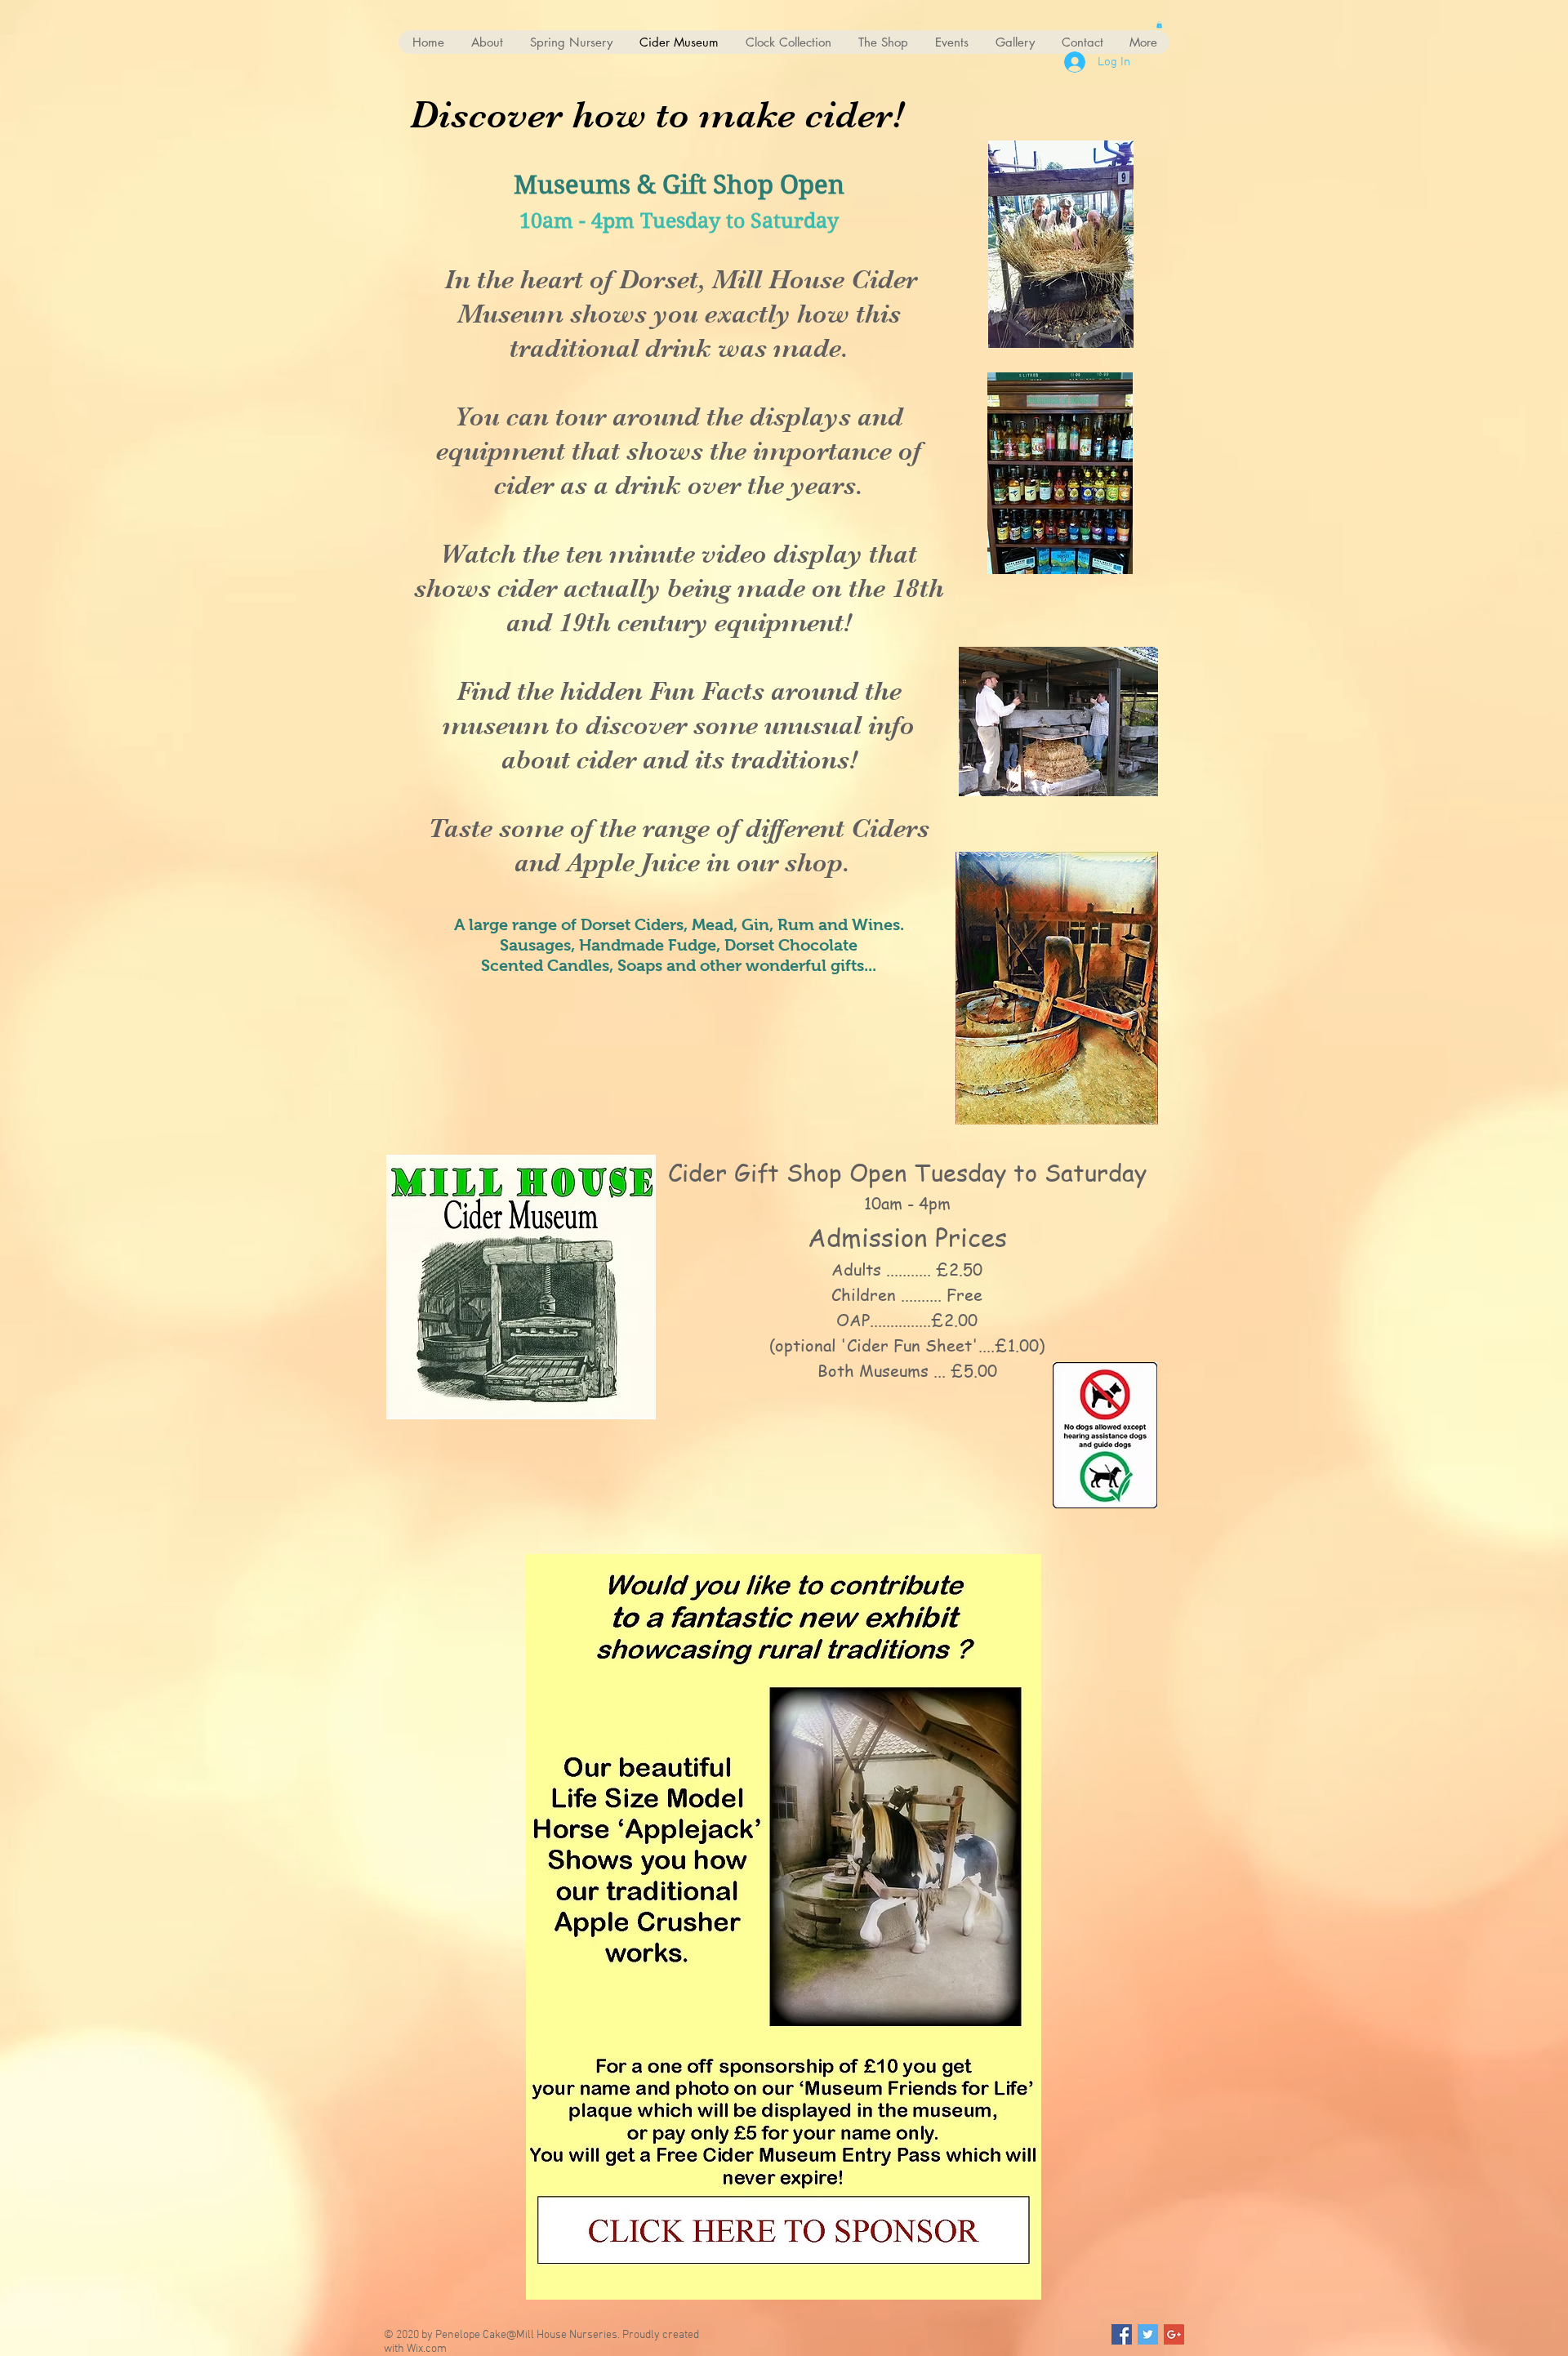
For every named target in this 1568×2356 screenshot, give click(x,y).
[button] (1159, 24)
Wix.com (427, 2349)
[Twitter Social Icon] (1148, 2334)
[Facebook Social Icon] (1122, 2334)
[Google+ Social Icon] (1174, 2334)
